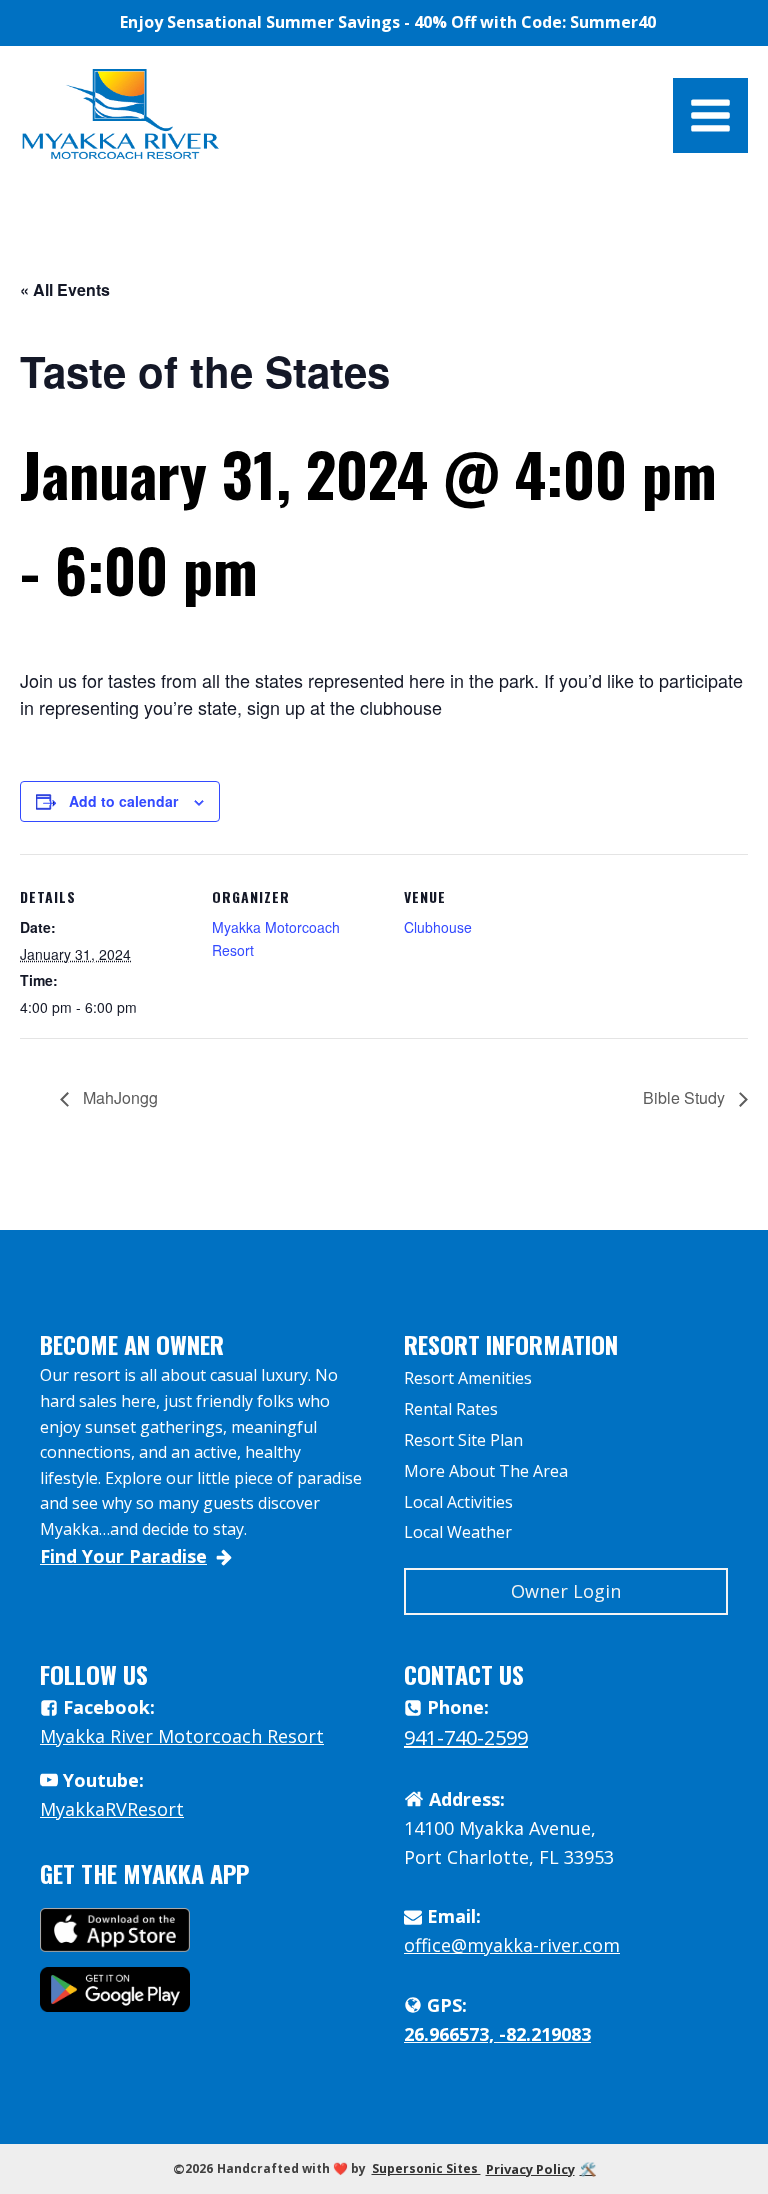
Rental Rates (451, 1409)
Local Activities (458, 1502)
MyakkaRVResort (112, 1809)
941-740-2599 (466, 1737)
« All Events (65, 289)
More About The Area (486, 1471)
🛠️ (588, 2169)
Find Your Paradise (123, 1556)
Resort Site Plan (463, 1440)
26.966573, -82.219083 (497, 2034)
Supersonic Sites (426, 2168)
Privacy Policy (530, 2169)
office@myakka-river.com (512, 1945)
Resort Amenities (468, 1378)
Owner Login (566, 1591)
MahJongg (118, 1097)
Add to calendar (123, 801)
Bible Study (686, 1097)
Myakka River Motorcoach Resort (182, 1736)
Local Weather (458, 1532)
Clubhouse (438, 927)
